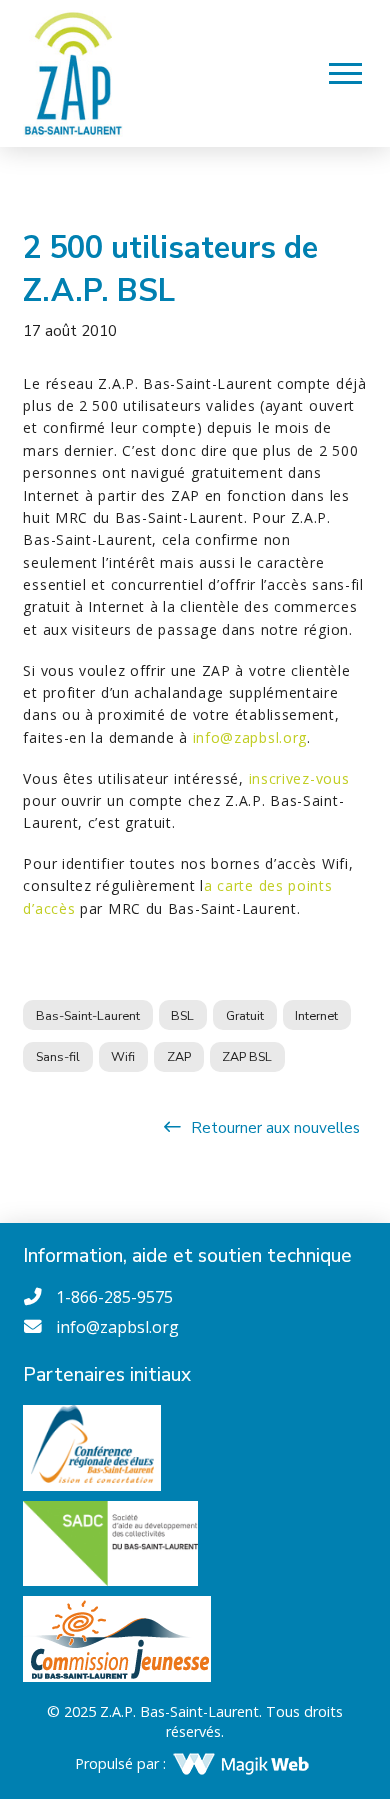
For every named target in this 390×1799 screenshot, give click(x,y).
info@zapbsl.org (250, 737)
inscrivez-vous (299, 778)
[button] (346, 73)
